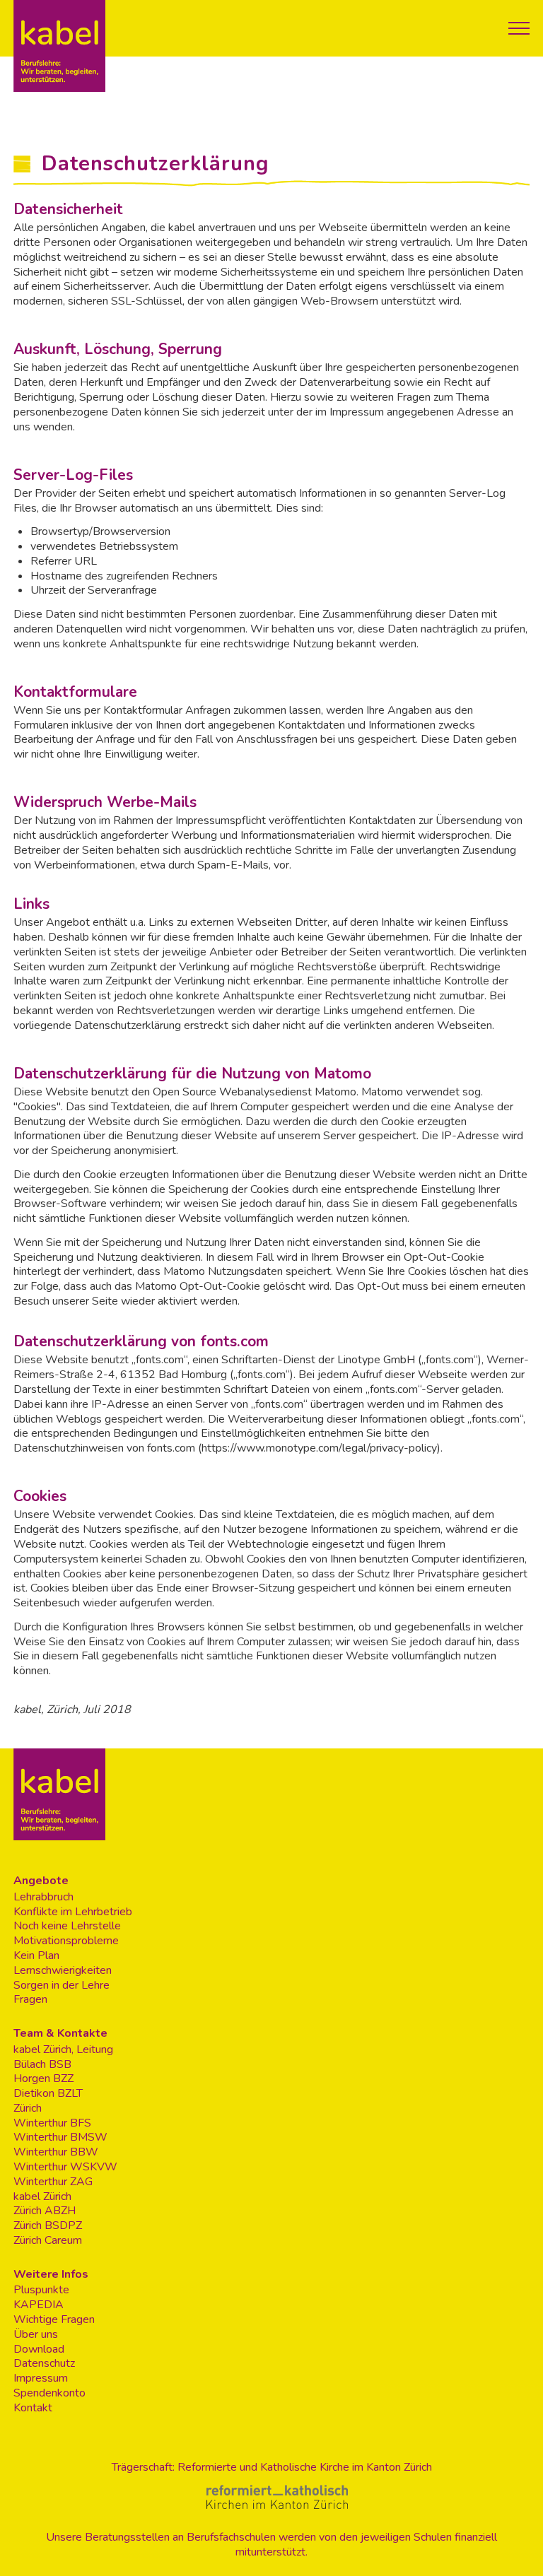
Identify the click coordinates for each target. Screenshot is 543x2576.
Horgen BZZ (43, 2079)
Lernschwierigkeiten (63, 1971)
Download (39, 2349)
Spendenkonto (49, 2393)
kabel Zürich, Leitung (63, 2050)
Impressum (41, 2378)
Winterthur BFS (52, 2123)
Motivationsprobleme (66, 1941)
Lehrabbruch (43, 1897)
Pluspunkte (41, 2290)
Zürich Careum (48, 2241)
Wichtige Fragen (54, 2320)
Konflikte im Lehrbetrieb (73, 1912)
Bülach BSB (42, 2065)
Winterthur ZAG (53, 2182)
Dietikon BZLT (48, 2094)
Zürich (28, 2109)
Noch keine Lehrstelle (67, 1926)
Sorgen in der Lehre (62, 1986)
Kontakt (33, 2408)
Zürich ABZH (45, 2211)
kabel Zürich (42, 2197)
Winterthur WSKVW (65, 2167)
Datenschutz (44, 2364)
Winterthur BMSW (60, 2137)
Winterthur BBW (56, 2152)
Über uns (36, 2335)
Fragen (30, 2000)
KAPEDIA (39, 2305)
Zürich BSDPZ (48, 2226)
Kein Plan (36, 1956)
